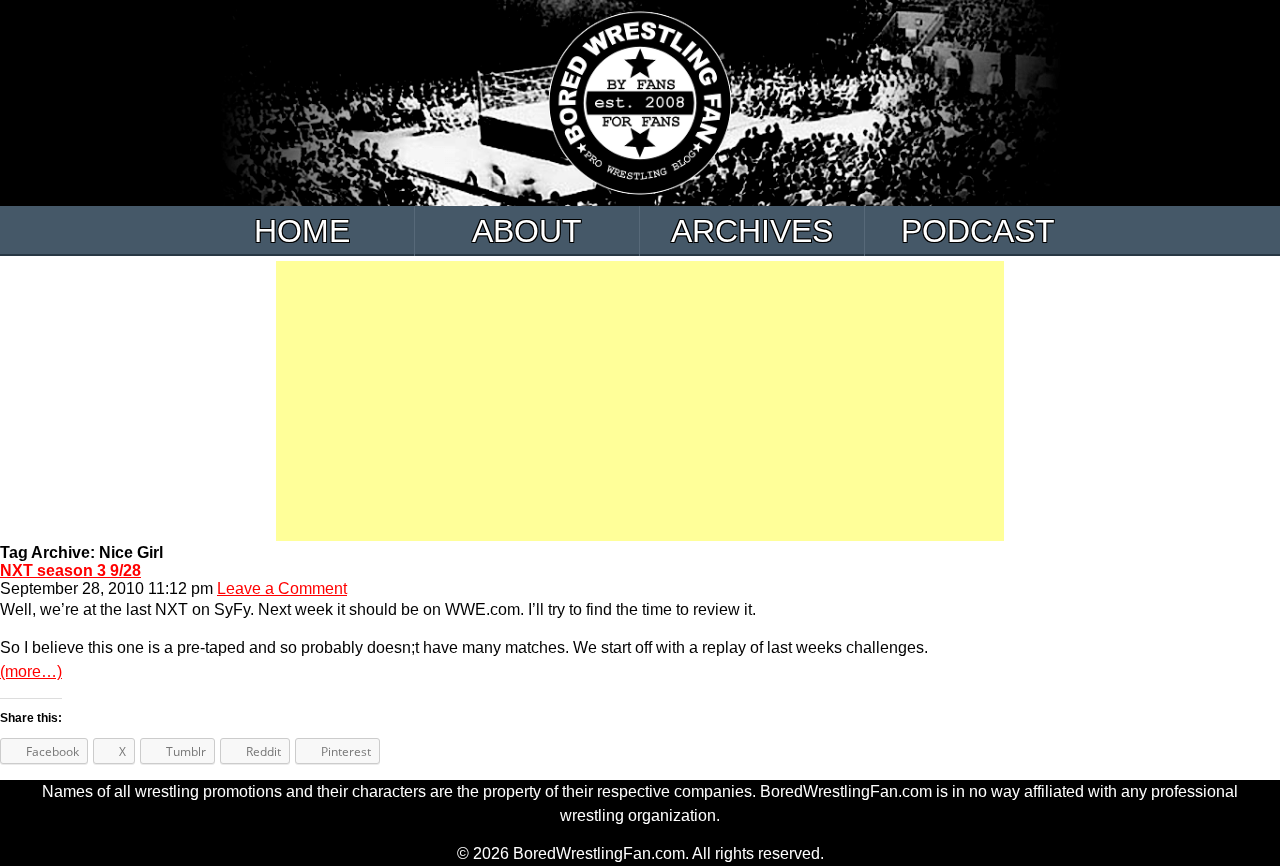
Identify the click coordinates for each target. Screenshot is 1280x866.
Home (302, 231)
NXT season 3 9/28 (70, 570)
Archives (752, 231)
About (527, 231)
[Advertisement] (640, 401)
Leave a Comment (282, 588)
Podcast (978, 231)
